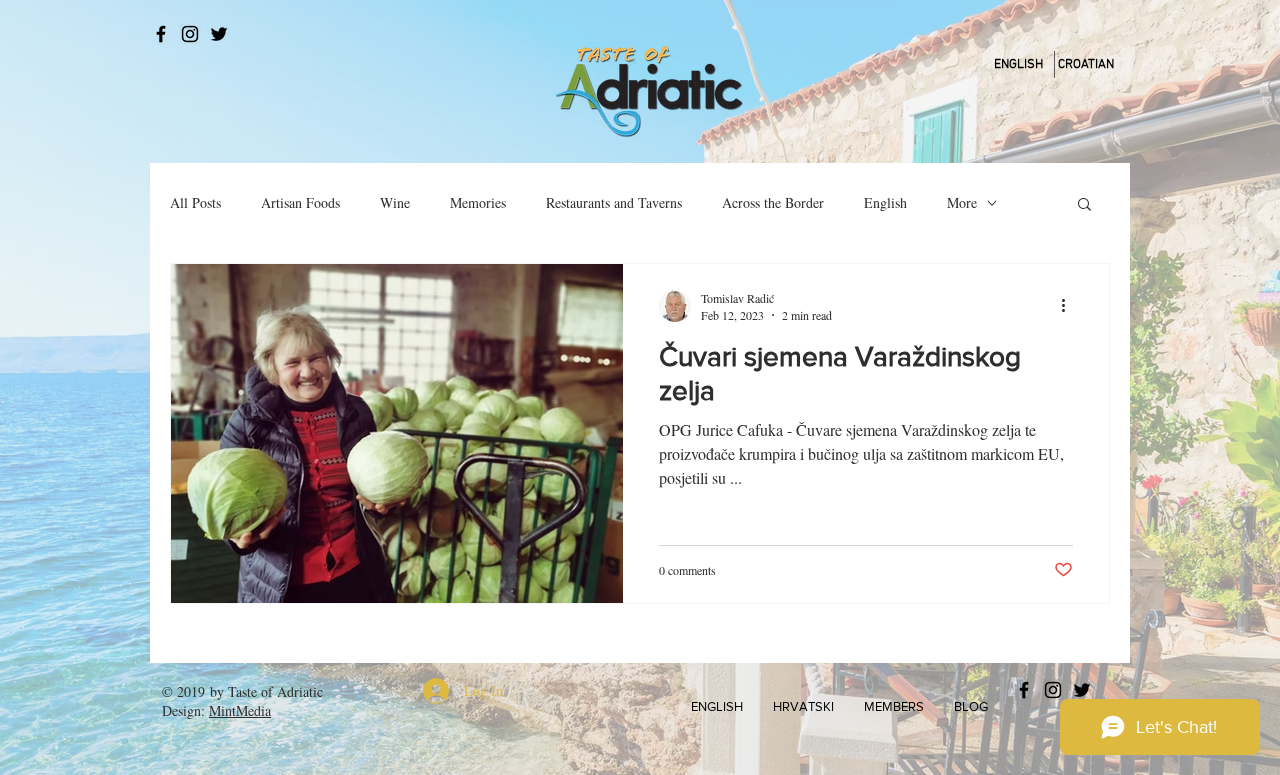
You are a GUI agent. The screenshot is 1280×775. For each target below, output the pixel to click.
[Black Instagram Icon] (190, 34)
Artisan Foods (300, 202)
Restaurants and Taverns (614, 202)
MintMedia (240, 710)
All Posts (195, 202)
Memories (478, 202)
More (962, 202)
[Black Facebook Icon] (161, 34)
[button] (1084, 205)
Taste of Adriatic (275, 691)
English (885, 202)
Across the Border (773, 202)
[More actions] (1070, 306)
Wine (395, 202)
